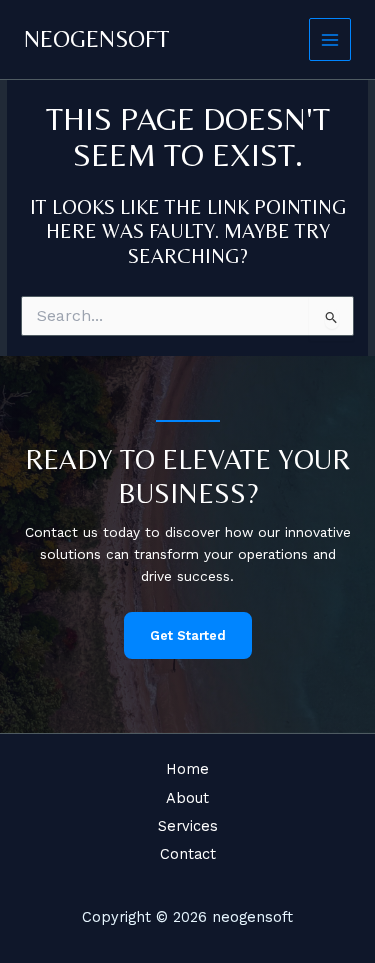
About (187, 798)
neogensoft (97, 38)
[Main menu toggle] (330, 39)
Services (188, 826)
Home (187, 769)
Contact (188, 854)
